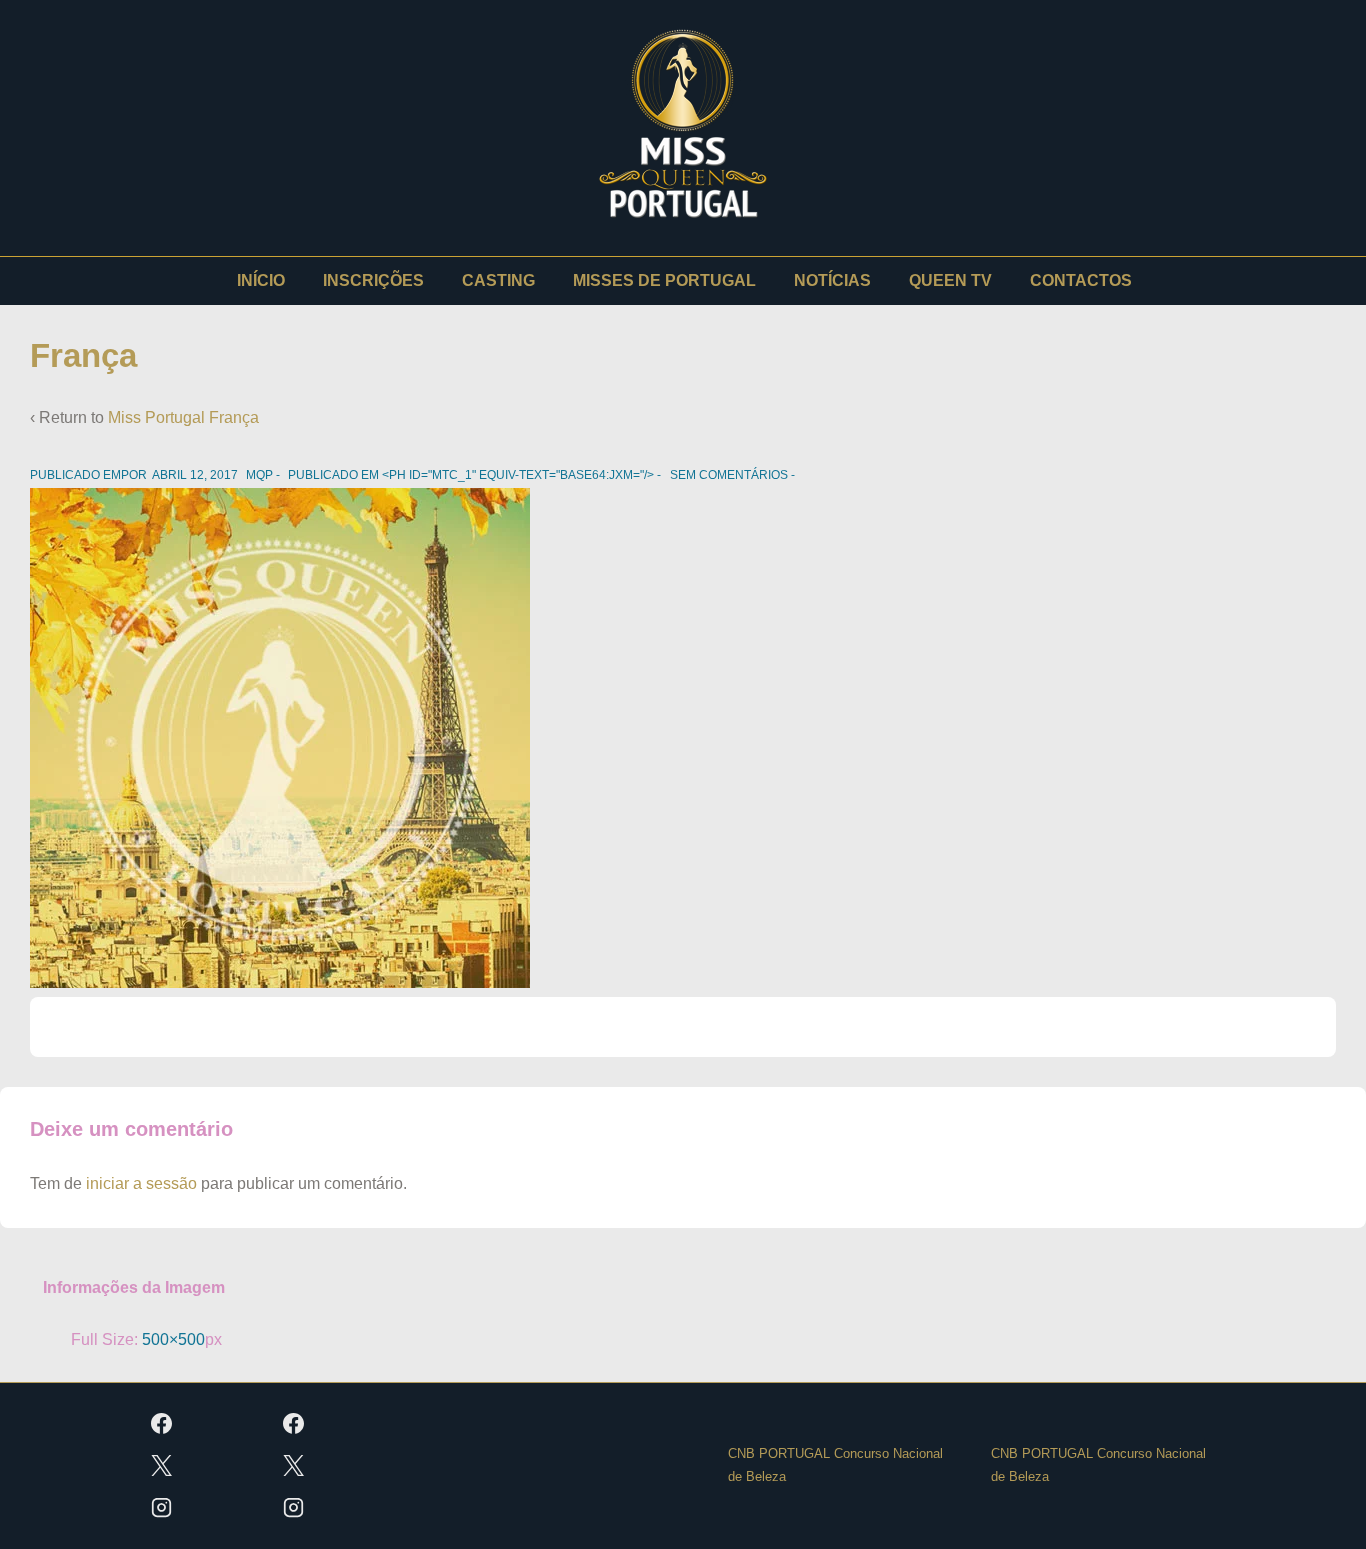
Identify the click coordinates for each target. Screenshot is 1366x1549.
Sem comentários (729, 475)
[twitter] (162, 1466)
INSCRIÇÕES (373, 280)
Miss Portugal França (183, 417)
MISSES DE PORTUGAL (664, 280)
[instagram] (162, 1508)
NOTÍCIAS (832, 280)
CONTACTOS (1081, 280)
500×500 (173, 1339)
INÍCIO (261, 280)
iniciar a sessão (141, 1183)
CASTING (498, 280)
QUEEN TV (950, 280)
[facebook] (162, 1424)
